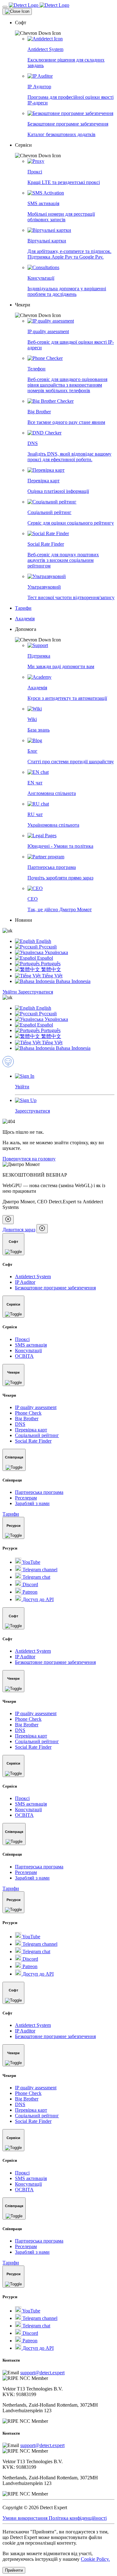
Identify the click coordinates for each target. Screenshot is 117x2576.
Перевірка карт (31, 1430)
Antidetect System (33, 1277)
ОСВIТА (24, 1356)
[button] (65, 28)
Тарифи (11, 1514)
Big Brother (27, 1419)
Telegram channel (39, 1570)
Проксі (22, 1339)
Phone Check (28, 1413)
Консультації (28, 1350)
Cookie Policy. (95, 2559)
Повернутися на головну (29, 1159)
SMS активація (31, 1345)
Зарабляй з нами (32, 1503)
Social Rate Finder (33, 1441)
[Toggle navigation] (5, 7)
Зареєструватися (36, 992)
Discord (30, 1584)
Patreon (29, 1592)
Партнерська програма (39, 1492)
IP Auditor (25, 1282)
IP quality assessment (36, 1407)
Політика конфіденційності (78, 2518)
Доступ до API (37, 1599)
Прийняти (14, 2570)
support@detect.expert (42, 2373)
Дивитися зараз (19, 1230)
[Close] (17, 11)
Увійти (10, 992)
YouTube (31, 1562)
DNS (20, 1424)
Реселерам (26, 1498)
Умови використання (26, 2518)
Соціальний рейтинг (37, 1435)
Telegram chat (36, 1577)
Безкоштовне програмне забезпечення (55, 1288)
